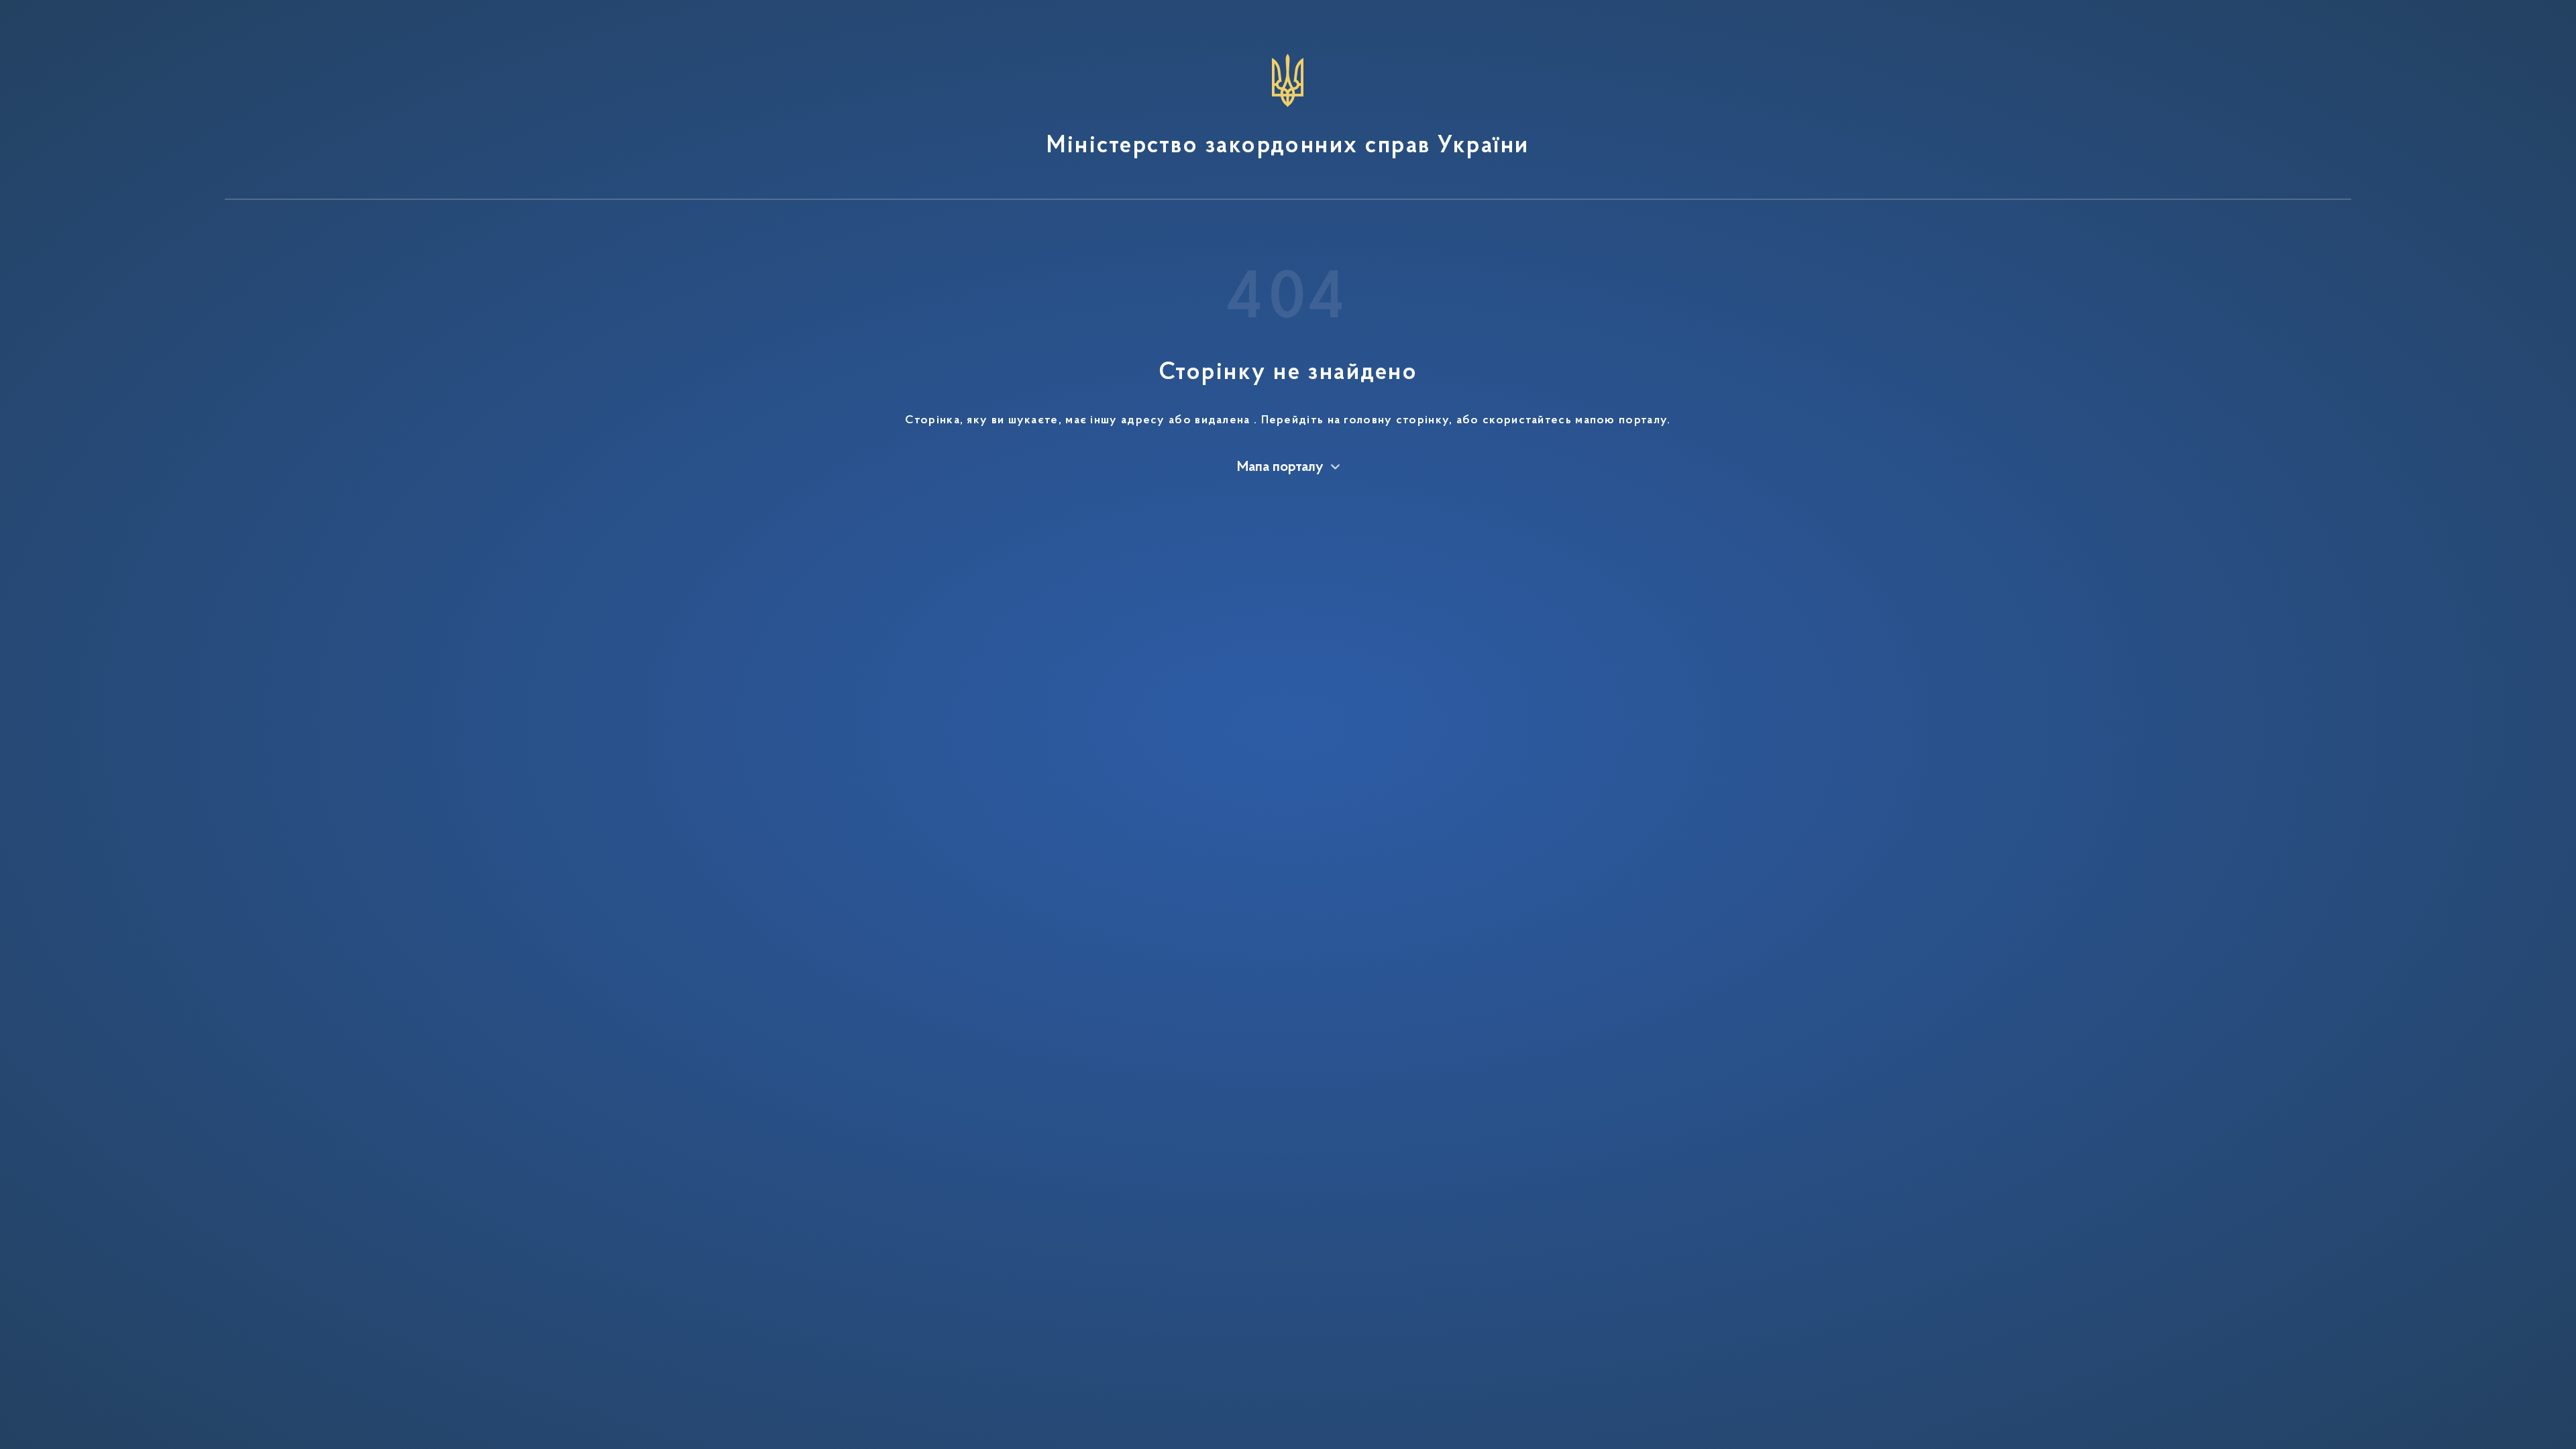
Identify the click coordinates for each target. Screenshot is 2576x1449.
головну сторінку (1396, 421)
